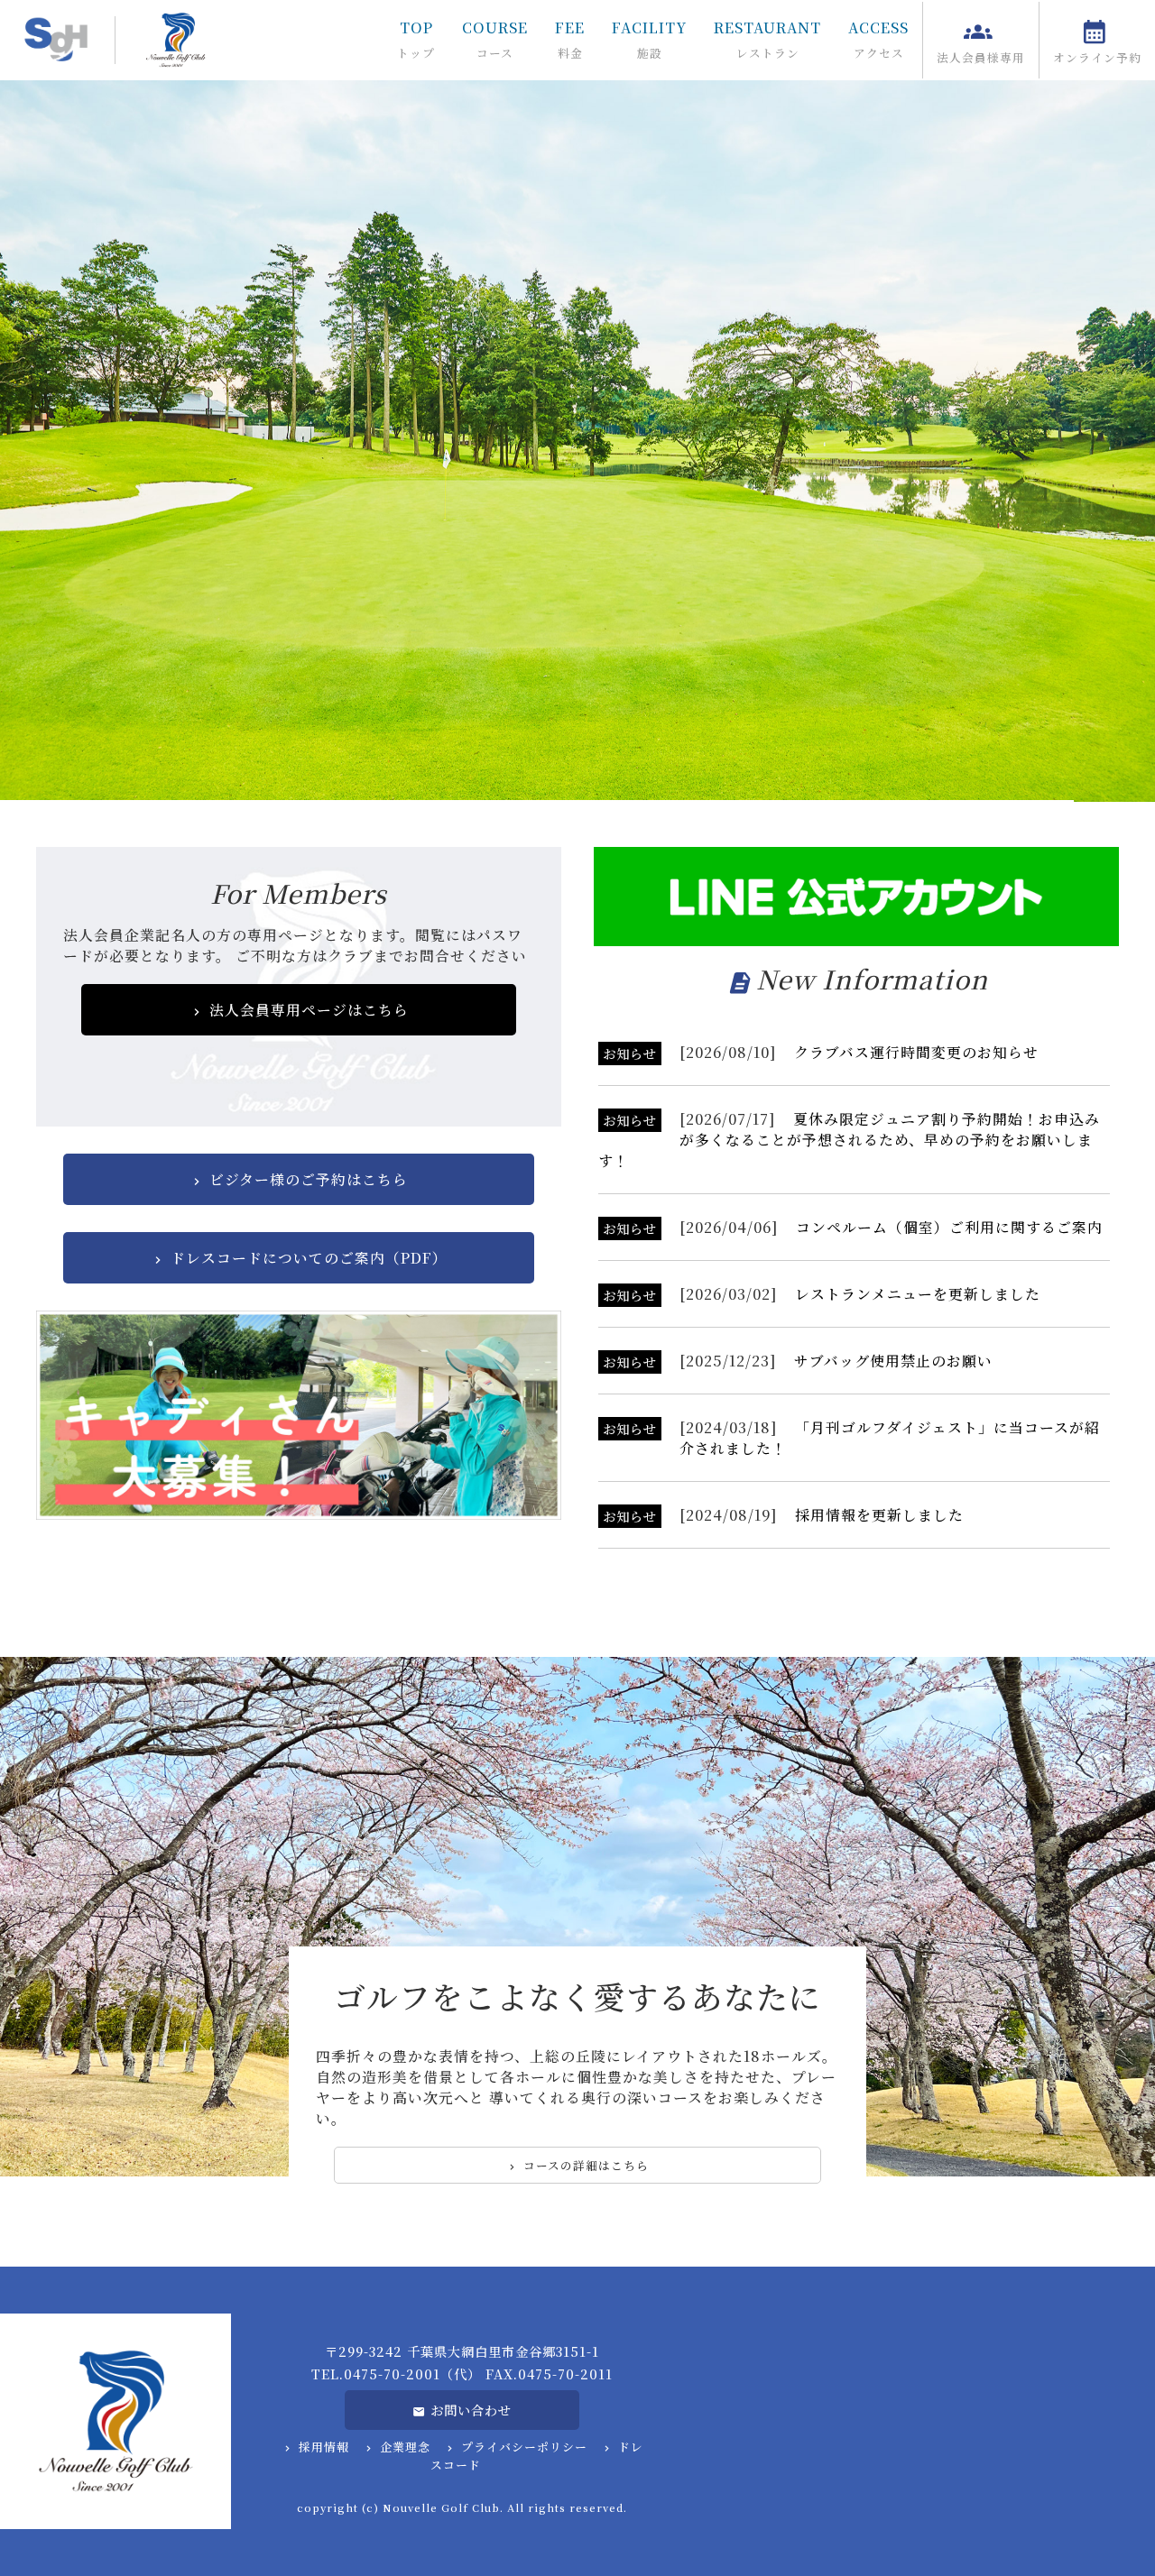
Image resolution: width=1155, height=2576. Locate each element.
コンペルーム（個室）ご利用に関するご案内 (949, 1227)
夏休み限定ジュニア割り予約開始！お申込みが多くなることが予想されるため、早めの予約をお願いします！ (849, 1140)
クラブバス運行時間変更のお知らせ (916, 1052)
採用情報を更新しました (879, 1515)
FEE (570, 39)
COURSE (495, 39)
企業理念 (405, 2447)
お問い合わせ (471, 2410)
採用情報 (324, 2447)
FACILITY (649, 39)
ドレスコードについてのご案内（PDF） (309, 1258)
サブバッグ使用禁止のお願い (893, 1361)
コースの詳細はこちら (586, 2165)
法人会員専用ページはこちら (309, 1010)
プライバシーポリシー (524, 2447)
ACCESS (878, 39)
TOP (416, 39)
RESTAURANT (767, 39)
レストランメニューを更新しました (918, 1294)
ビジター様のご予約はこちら (309, 1179)
